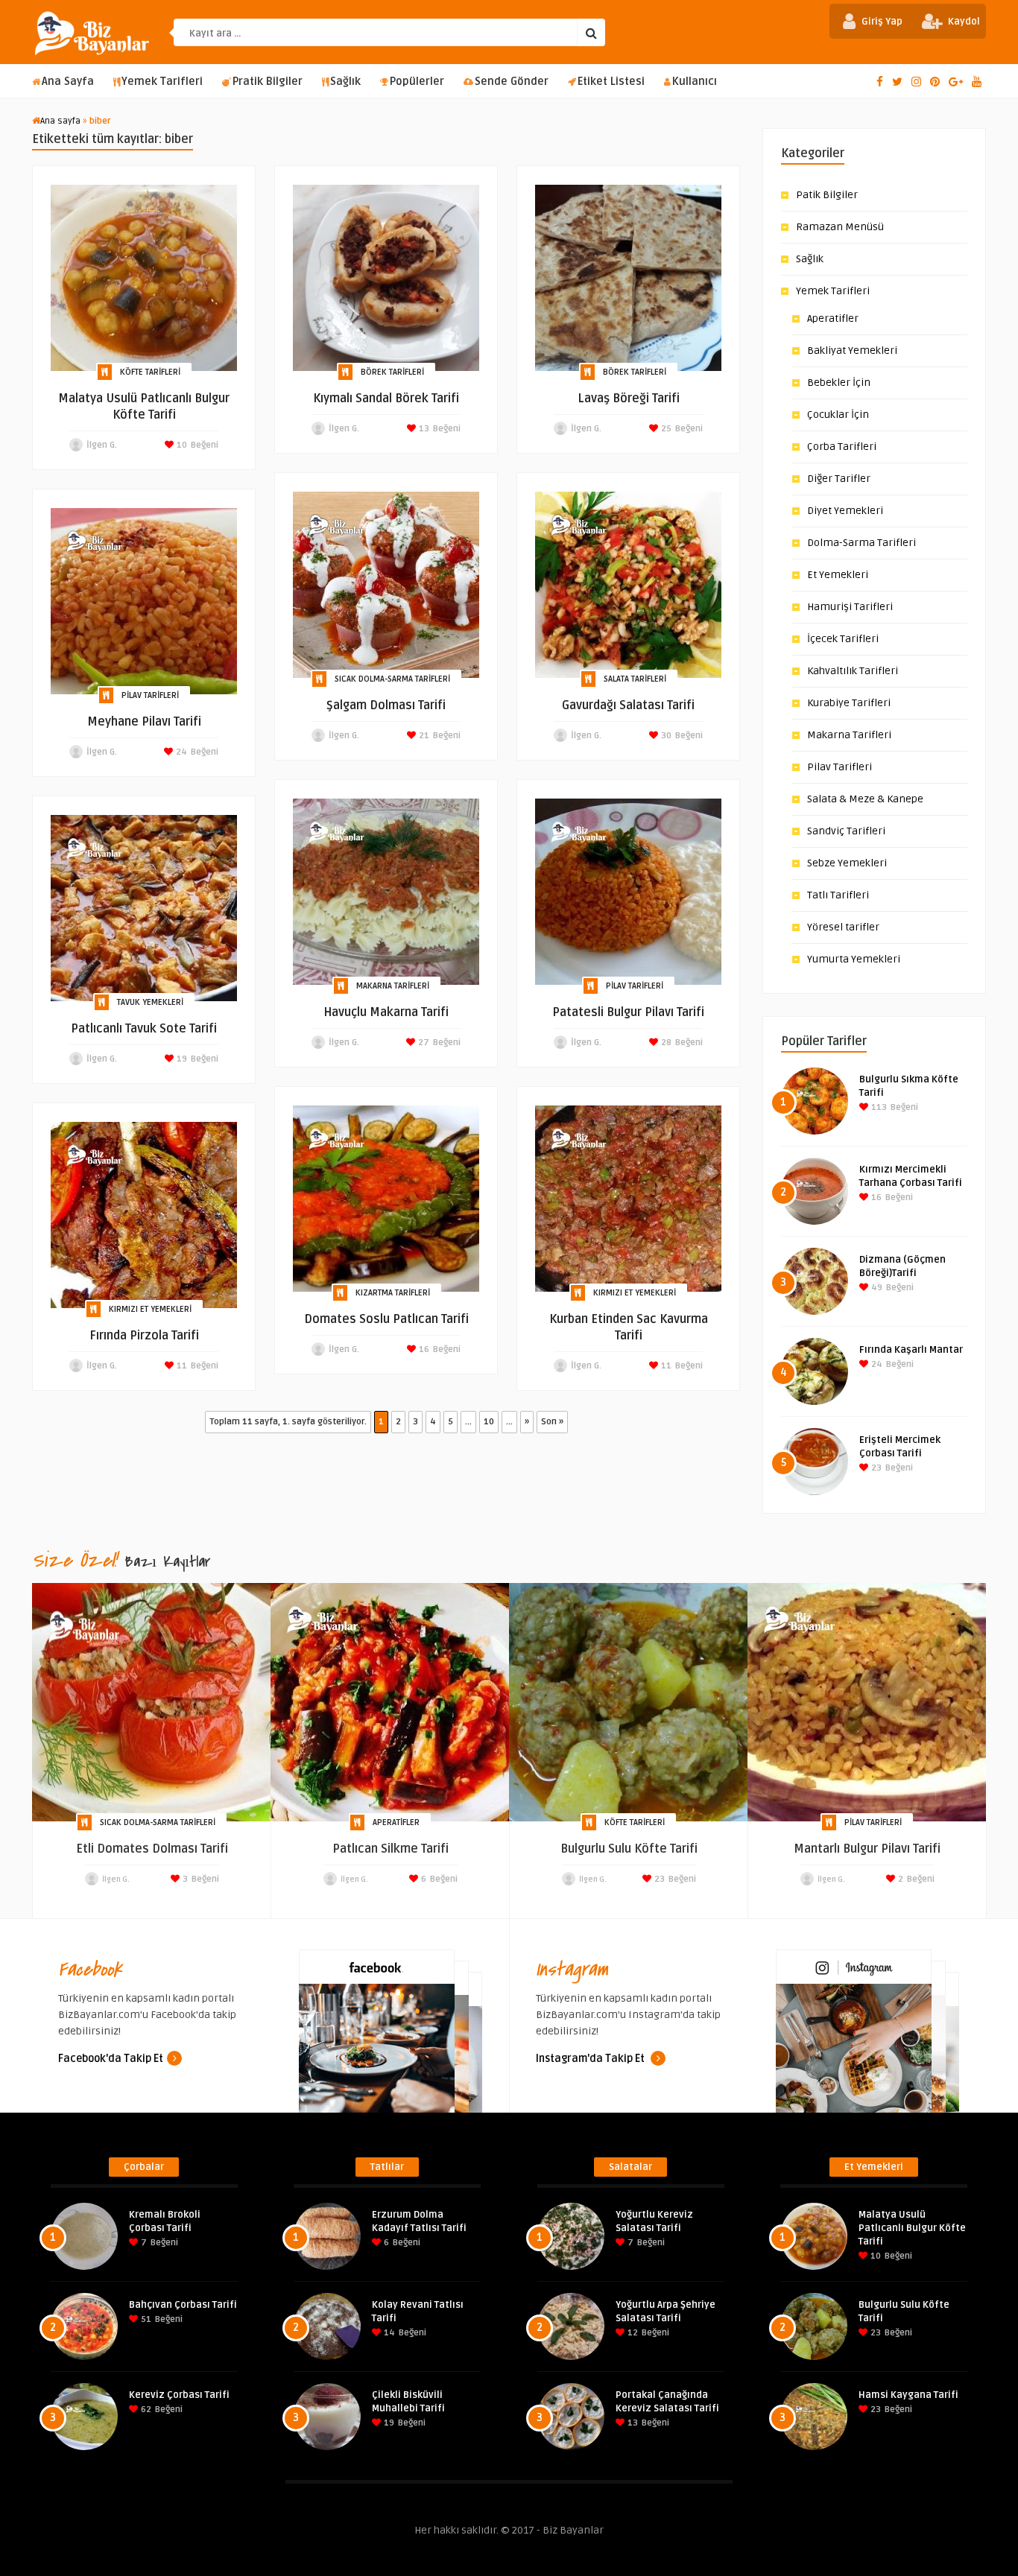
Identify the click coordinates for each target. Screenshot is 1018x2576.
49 (876, 1288)
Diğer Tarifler (839, 479)
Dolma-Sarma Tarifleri (861, 543)
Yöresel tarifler (843, 927)
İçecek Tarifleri (843, 639)
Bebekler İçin (839, 383)
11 (665, 1366)
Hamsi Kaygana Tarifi (908, 2395)
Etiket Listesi (611, 82)
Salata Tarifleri (635, 679)
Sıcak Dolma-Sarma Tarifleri (392, 679)
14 (388, 2333)
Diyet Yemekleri (845, 511)
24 (180, 752)
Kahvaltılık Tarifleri (853, 671)
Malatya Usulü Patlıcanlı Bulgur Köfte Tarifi (912, 2228)
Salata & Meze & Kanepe (865, 799)
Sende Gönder (512, 82)
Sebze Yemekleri (847, 863)
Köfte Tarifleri (150, 372)
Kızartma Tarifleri (393, 1293)
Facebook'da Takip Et (111, 2059)
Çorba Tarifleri (842, 447)
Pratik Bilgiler (268, 82)
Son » (552, 1422)
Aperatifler (833, 318)
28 (665, 1043)
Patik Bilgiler (827, 195)
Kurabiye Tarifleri (849, 703)
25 (665, 429)
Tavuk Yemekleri (150, 1002)
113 (878, 1107)
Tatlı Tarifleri (838, 895)
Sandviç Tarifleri (846, 831)
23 (875, 1468)
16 (423, 1349)
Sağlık (345, 82)
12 (632, 2333)
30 (665, 736)
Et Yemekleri (838, 575)
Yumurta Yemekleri (854, 959)
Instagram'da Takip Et (591, 2059)
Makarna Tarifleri (393, 986)
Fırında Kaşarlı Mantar (911, 1350)
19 (181, 1059)
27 (423, 1043)
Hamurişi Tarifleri (850, 607)
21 (423, 736)
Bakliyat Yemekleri (852, 350)
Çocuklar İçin (838, 415)
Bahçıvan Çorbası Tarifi (183, 2305)
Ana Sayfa (68, 82)
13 (423, 429)
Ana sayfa (60, 121)
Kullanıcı (695, 82)
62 (145, 2410)
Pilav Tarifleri (150, 695)
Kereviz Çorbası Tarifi (179, 2395)
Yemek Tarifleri (162, 82)
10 (181, 445)
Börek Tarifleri (392, 372)
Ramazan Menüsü (840, 227)
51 (145, 2319)
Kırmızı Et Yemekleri (635, 1293)
